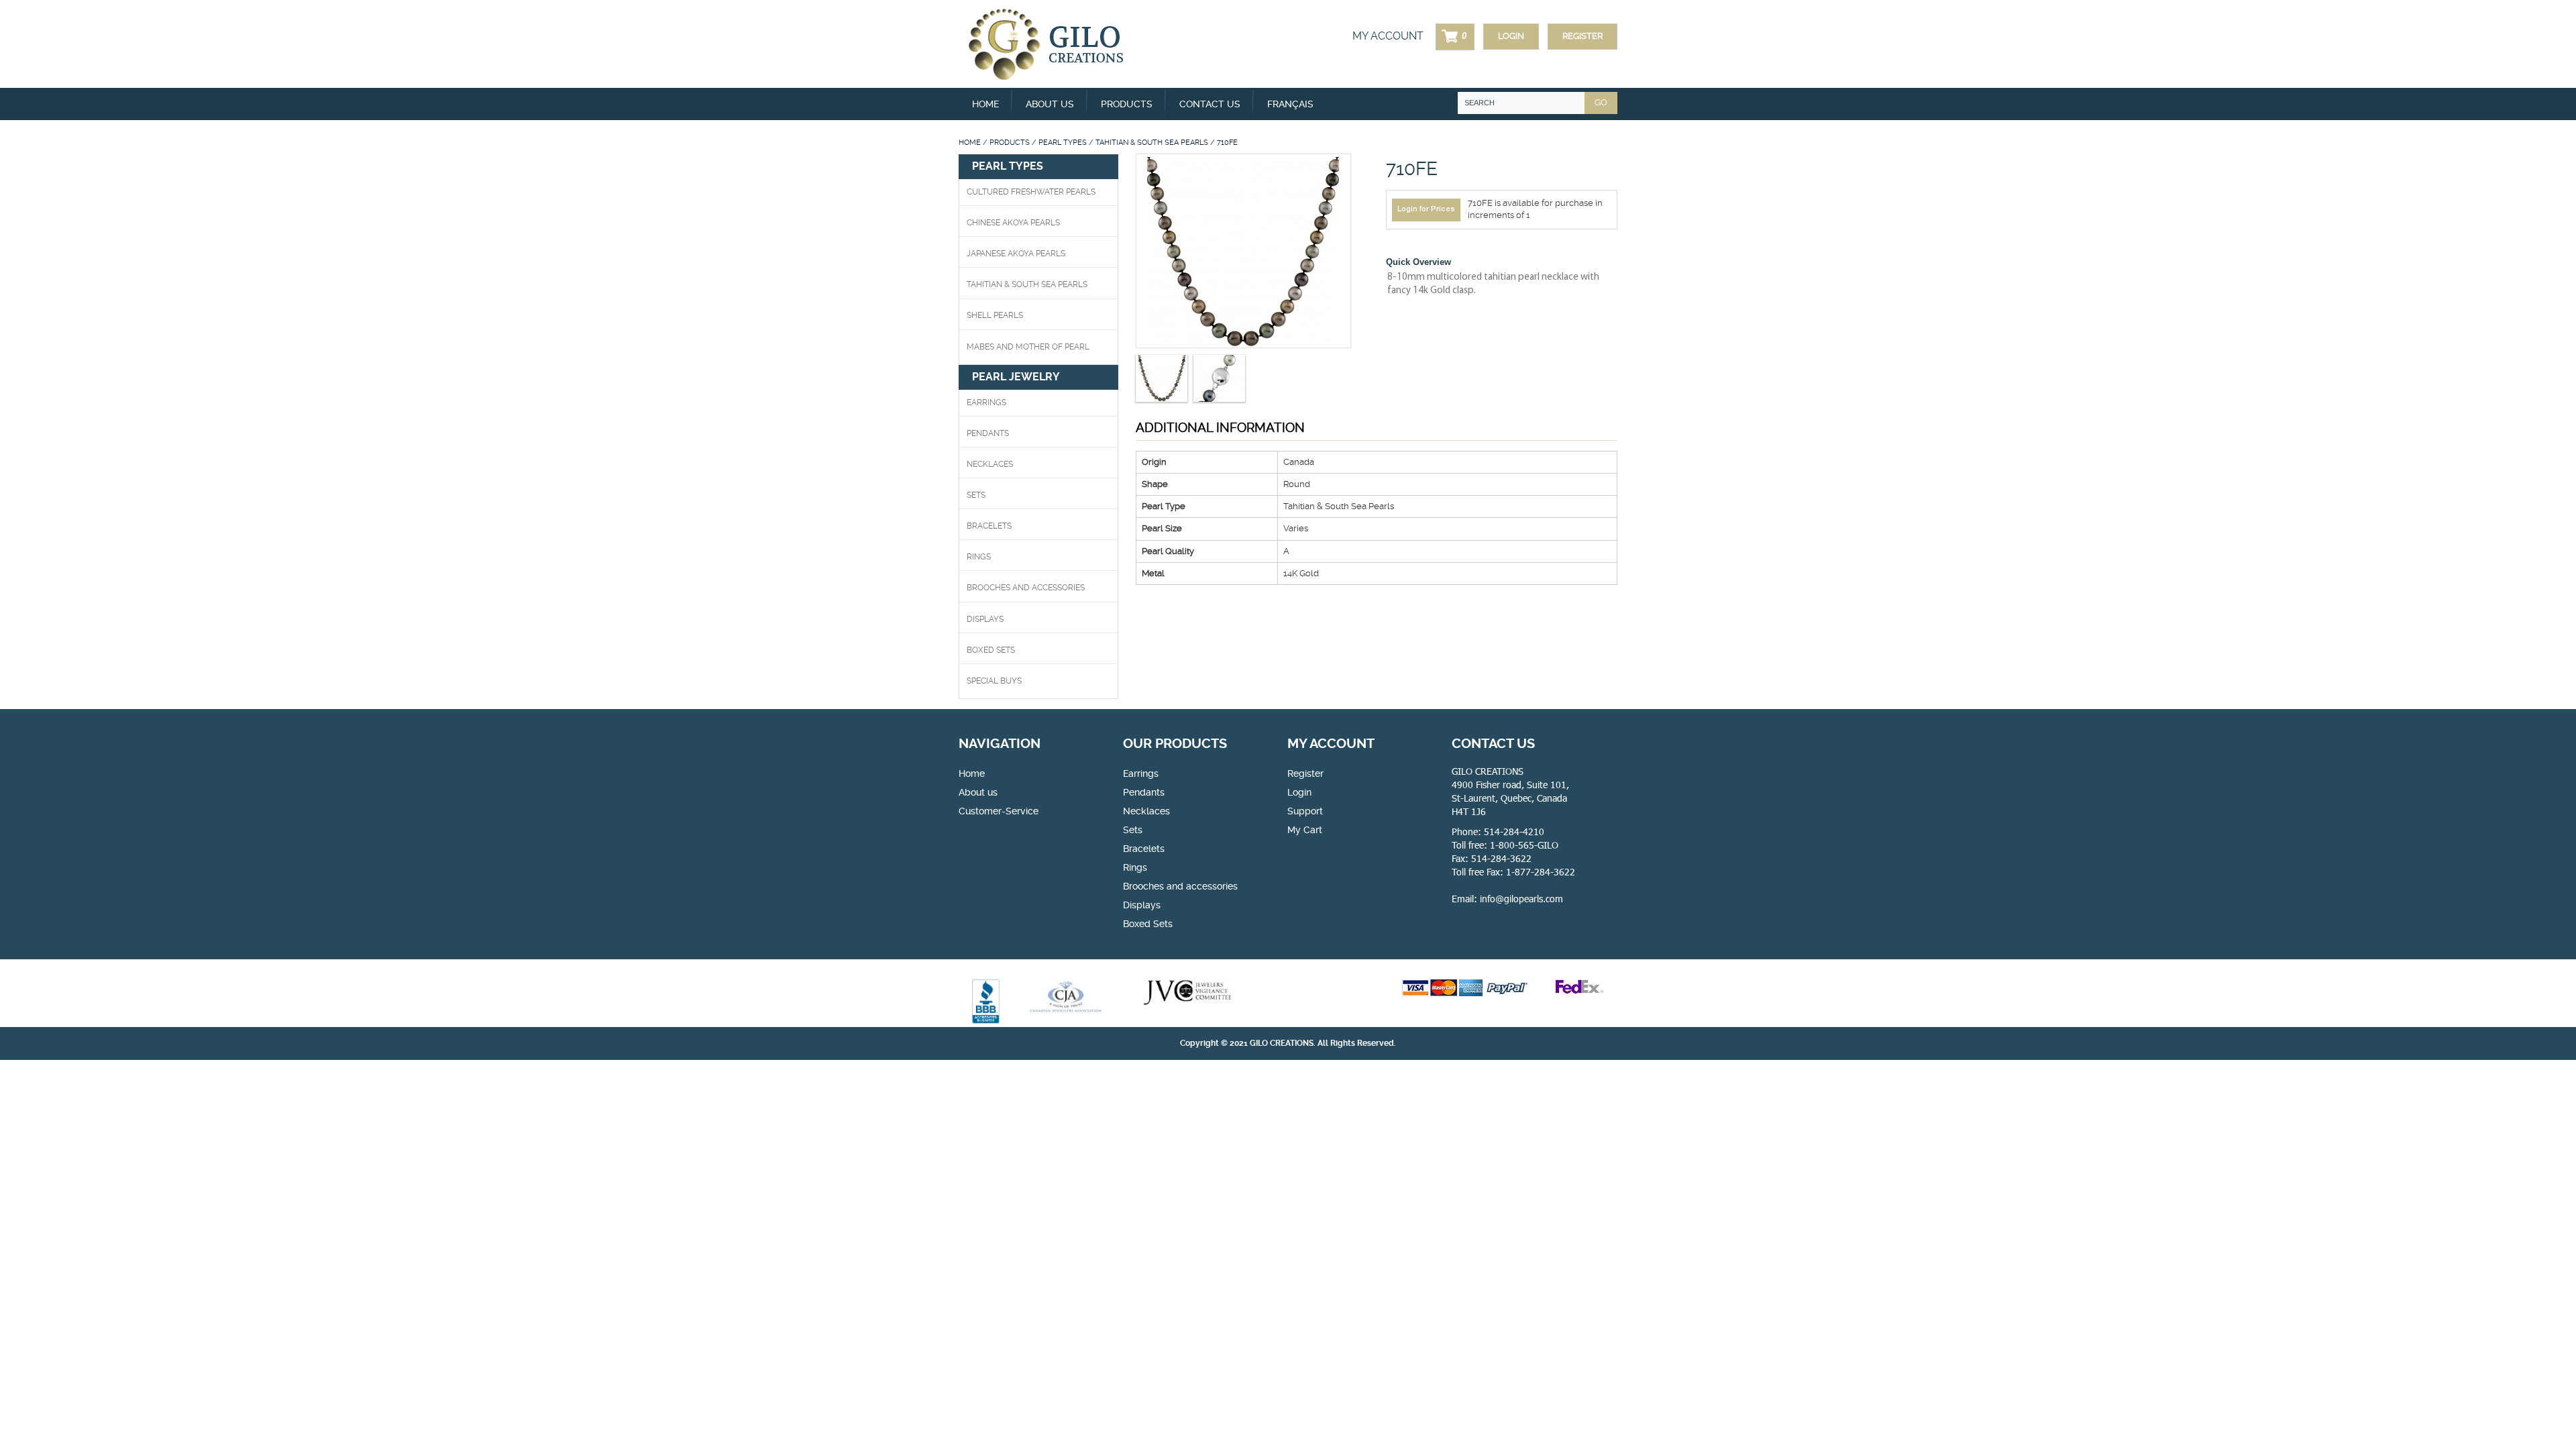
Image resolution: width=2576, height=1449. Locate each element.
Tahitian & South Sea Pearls (1152, 143)
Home (985, 104)
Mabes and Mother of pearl (1028, 347)
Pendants (988, 433)
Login (1511, 36)
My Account (1388, 36)
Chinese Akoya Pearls (1013, 223)
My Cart (1305, 830)
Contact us (1210, 104)
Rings (979, 557)
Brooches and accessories (1180, 886)
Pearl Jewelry (1016, 377)
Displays (985, 619)
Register (1582, 36)
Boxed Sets (1148, 924)
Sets (976, 495)
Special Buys (994, 681)
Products (1010, 143)
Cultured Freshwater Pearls (1031, 192)
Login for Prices (1426, 209)
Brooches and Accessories (1026, 588)
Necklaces (990, 464)
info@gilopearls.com (1521, 899)
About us (1050, 104)
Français (1290, 104)
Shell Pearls (995, 315)
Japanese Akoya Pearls (1016, 254)
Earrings (986, 402)
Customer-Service (999, 811)
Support (1305, 811)
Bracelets (989, 526)
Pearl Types (1063, 143)
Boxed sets (991, 650)
